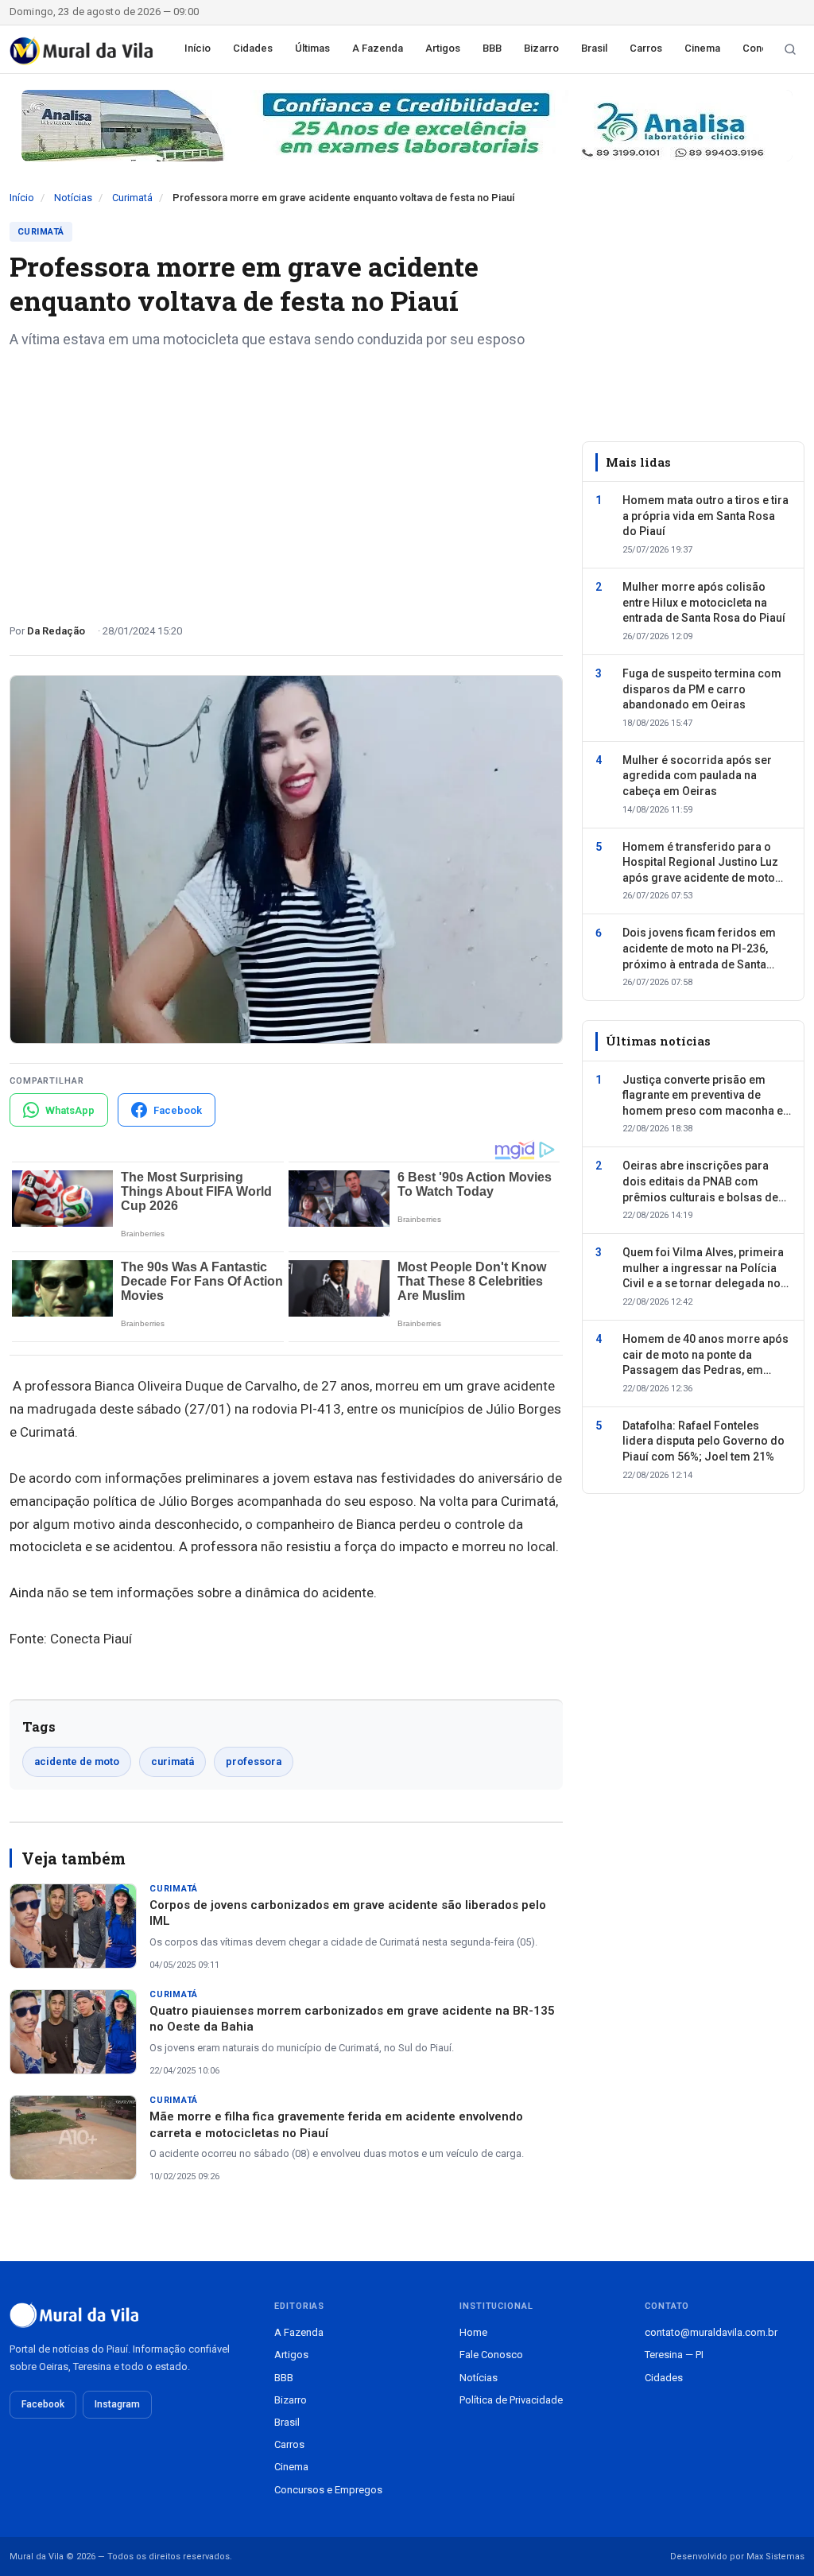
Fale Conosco (491, 2355)
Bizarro (541, 48)
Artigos (443, 48)
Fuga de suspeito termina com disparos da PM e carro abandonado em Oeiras (702, 689)
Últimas (312, 48)
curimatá (172, 1761)
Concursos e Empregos (328, 2490)
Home (473, 2332)
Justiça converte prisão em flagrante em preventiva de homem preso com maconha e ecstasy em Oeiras (703, 1096)
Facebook (43, 2404)
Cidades (253, 48)
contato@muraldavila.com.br (711, 2332)
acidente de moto (77, 1761)
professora (254, 1761)
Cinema (702, 48)
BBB (492, 48)
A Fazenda (378, 48)
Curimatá (132, 198)
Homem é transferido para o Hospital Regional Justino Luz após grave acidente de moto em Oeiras (700, 863)
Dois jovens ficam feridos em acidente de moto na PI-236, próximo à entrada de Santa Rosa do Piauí (699, 949)
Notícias (73, 198)
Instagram (117, 2404)
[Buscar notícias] (790, 49)
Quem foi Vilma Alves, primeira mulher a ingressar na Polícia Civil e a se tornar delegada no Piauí (703, 1269)
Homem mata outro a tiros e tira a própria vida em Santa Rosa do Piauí (705, 516)
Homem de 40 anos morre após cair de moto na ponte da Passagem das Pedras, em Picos (705, 1356)
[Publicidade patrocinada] (407, 126)
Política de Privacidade (511, 2400)
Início (198, 48)
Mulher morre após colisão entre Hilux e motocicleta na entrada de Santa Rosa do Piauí (704, 602)
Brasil (594, 48)
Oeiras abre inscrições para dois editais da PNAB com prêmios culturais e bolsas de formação (700, 1182)
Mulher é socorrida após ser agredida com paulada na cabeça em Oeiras (697, 776)
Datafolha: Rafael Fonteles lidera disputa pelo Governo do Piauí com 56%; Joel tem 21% (704, 1441)
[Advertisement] (286, 480)
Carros (646, 48)
